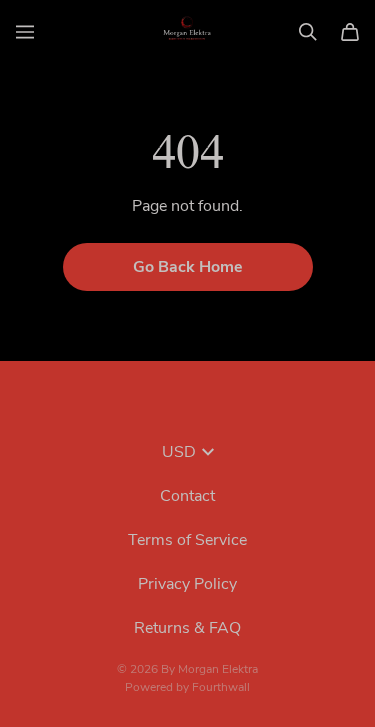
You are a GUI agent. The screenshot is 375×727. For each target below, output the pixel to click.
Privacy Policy (187, 584)
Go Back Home (188, 267)
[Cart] (350, 32)
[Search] (308, 32)
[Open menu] (25, 32)
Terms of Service (187, 540)
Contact (187, 496)
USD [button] (179, 452)
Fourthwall (221, 687)
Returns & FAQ (187, 628)
